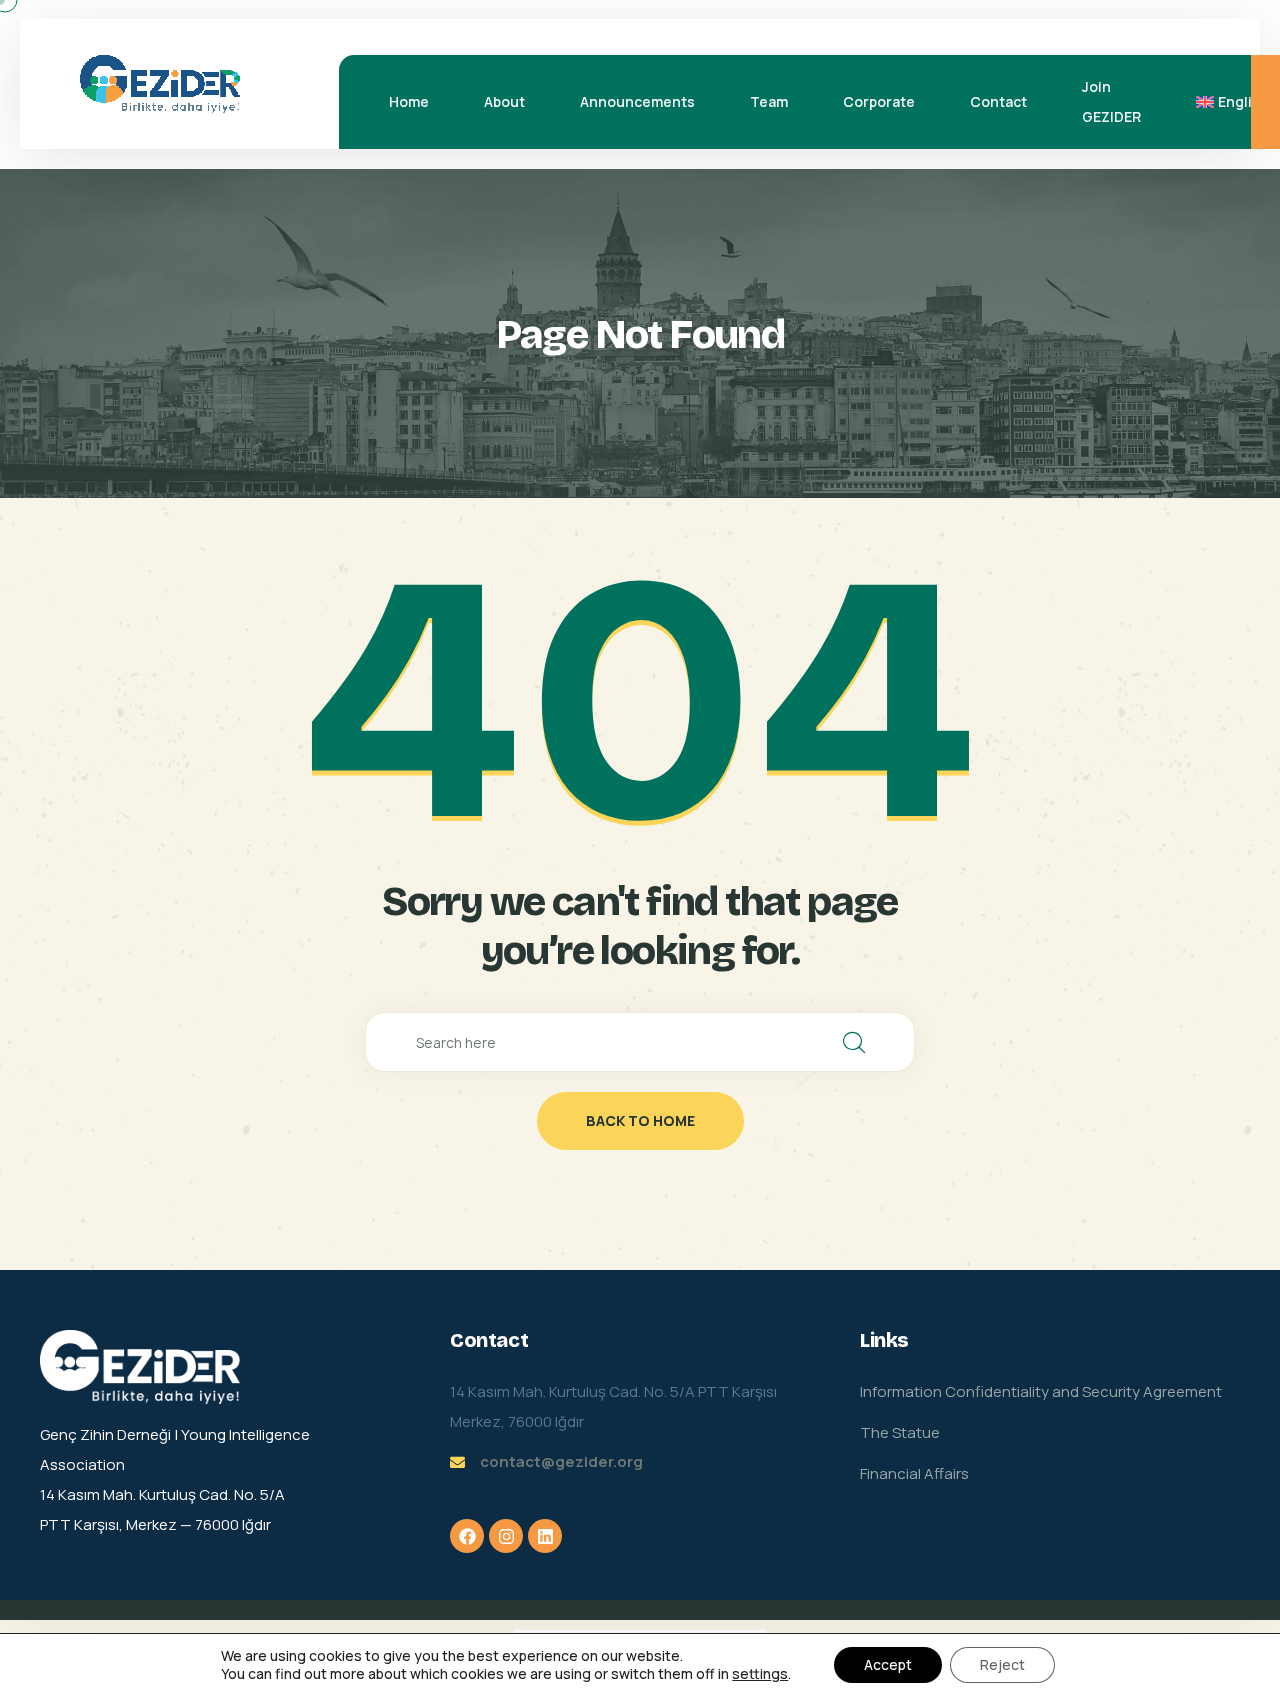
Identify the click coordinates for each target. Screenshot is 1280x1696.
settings (760, 1674)
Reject (1002, 1664)
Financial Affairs (914, 1473)
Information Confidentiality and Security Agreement (1041, 1391)
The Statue (900, 1432)
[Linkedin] (545, 1536)
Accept (888, 1664)
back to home (640, 1120)
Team (769, 101)
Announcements (637, 101)
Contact (998, 101)
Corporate (879, 101)
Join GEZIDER (1111, 101)
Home (409, 101)
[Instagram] (506, 1536)
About (504, 101)
